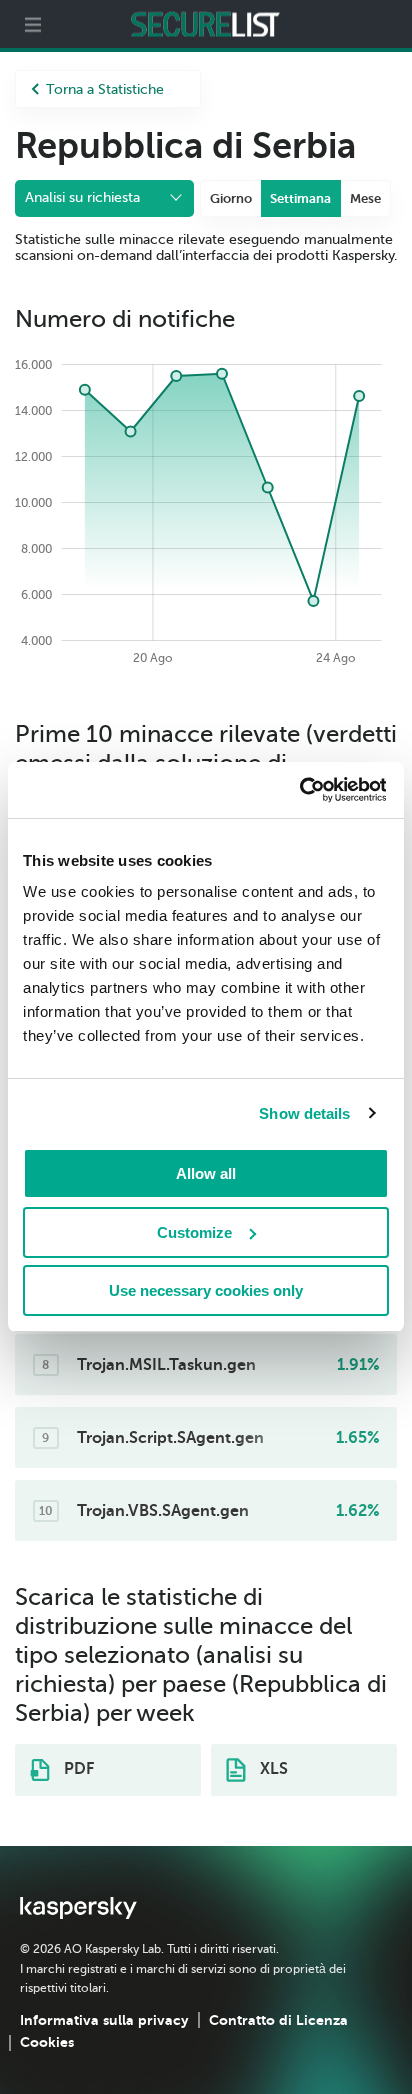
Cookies (47, 2042)
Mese (365, 198)
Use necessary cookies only (206, 1290)
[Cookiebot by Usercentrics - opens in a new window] (298, 790)
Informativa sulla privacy (104, 2020)
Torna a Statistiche (105, 89)
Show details (304, 1113)
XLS (272, 1769)
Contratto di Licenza (278, 2020)
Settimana (300, 198)
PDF (77, 1769)
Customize (194, 1232)
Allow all (206, 1173)
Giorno (231, 198)
